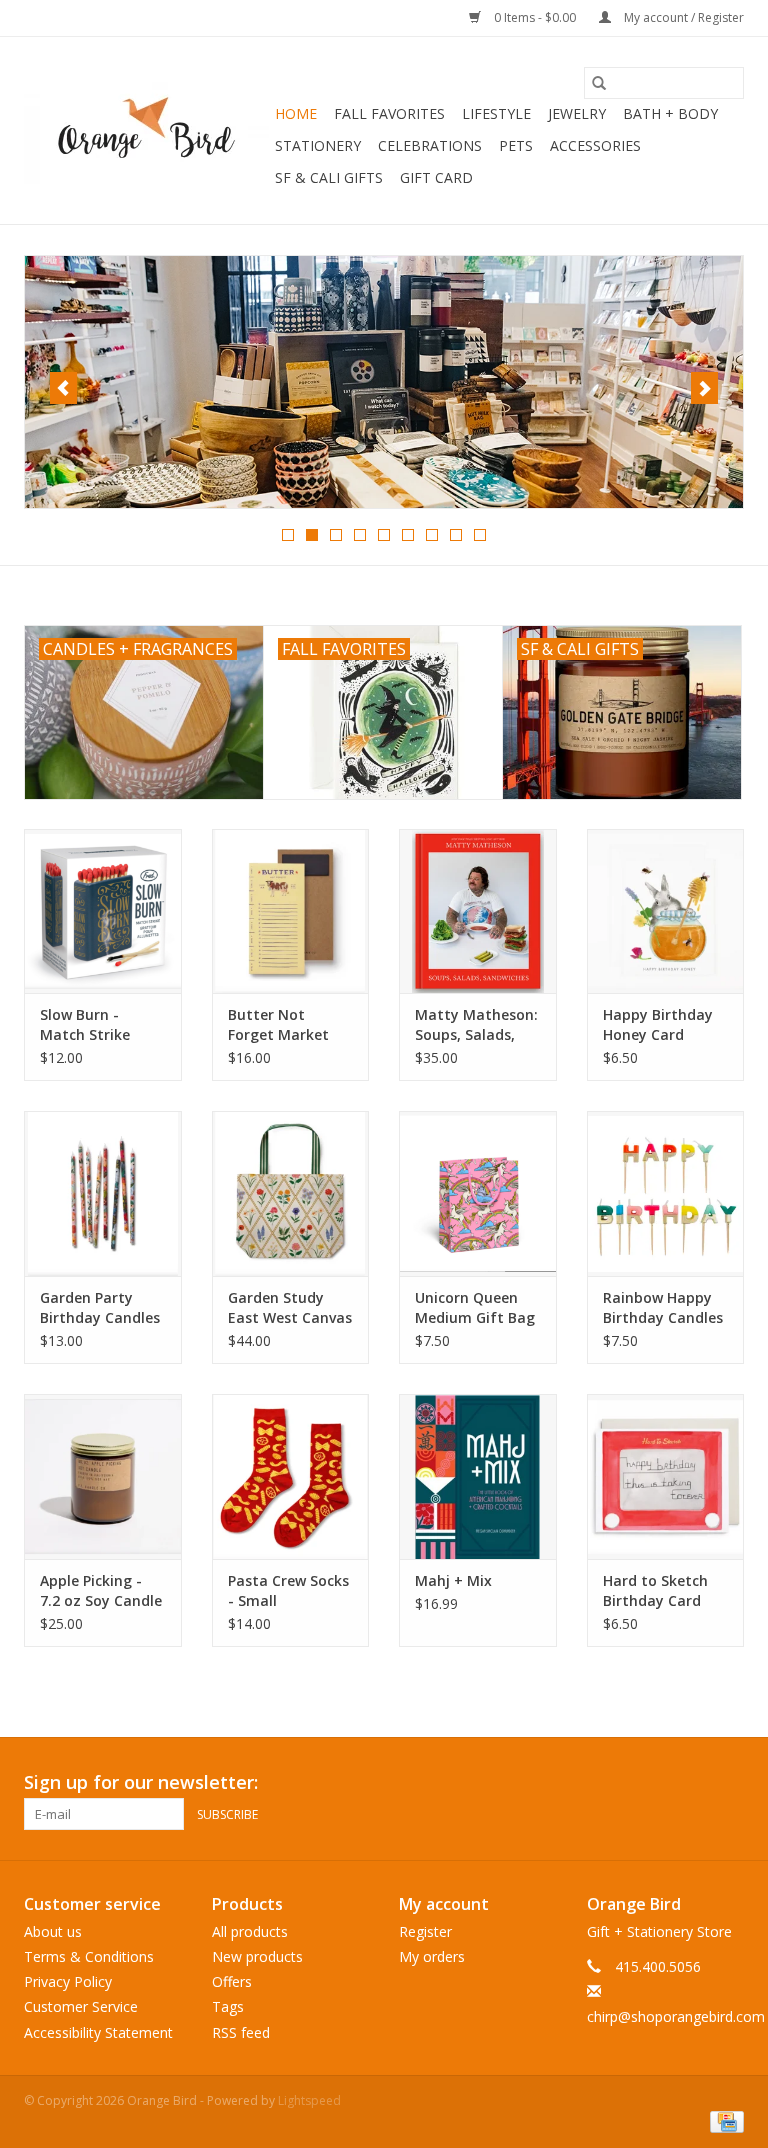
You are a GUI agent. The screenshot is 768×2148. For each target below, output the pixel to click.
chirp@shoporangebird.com (676, 2016)
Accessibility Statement (98, 2032)
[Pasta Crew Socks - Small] (291, 1476)
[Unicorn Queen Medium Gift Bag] (478, 1193)
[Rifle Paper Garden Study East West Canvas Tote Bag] (291, 1193)
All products (250, 1931)
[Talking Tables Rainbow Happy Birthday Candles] (666, 1193)
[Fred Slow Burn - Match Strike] (103, 911)
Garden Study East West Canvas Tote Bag (290, 1308)
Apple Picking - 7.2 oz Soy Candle (101, 1590)
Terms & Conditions (89, 1956)
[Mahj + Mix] (478, 1476)
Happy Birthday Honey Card (658, 1024)
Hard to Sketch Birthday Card (655, 1590)
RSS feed (241, 2032)
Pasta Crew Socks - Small (288, 1590)
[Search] (599, 83)
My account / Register (682, 17)
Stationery (318, 145)
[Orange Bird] (146, 131)
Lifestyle (496, 113)
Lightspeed (309, 2100)
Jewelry (577, 113)
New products (257, 1956)
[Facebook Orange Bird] (692, 1783)
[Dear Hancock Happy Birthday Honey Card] (666, 911)
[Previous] (63, 388)
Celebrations (430, 145)
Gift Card (436, 177)
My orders (432, 1956)
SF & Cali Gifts (329, 177)
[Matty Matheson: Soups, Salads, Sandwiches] (478, 911)
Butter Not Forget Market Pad (278, 1025)
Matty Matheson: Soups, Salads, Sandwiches (476, 1025)
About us (53, 1931)
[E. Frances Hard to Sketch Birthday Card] (666, 1476)
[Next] (704, 388)
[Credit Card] (723, 2121)
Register (425, 1931)
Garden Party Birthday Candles (100, 1307)
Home (296, 113)
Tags (228, 2006)
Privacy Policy (68, 1981)
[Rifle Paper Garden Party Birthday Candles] (103, 1193)
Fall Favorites (389, 113)
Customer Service (81, 2006)
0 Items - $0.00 (535, 17)
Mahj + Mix (453, 1580)
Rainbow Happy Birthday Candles (663, 1307)
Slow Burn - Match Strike (85, 1024)
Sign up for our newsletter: (141, 1782)
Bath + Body (670, 113)
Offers (232, 1981)
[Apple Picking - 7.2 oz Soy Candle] (103, 1476)
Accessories (595, 145)
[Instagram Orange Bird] (728, 1783)
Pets (516, 145)
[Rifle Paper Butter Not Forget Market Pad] (291, 911)
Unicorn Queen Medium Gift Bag (475, 1307)
